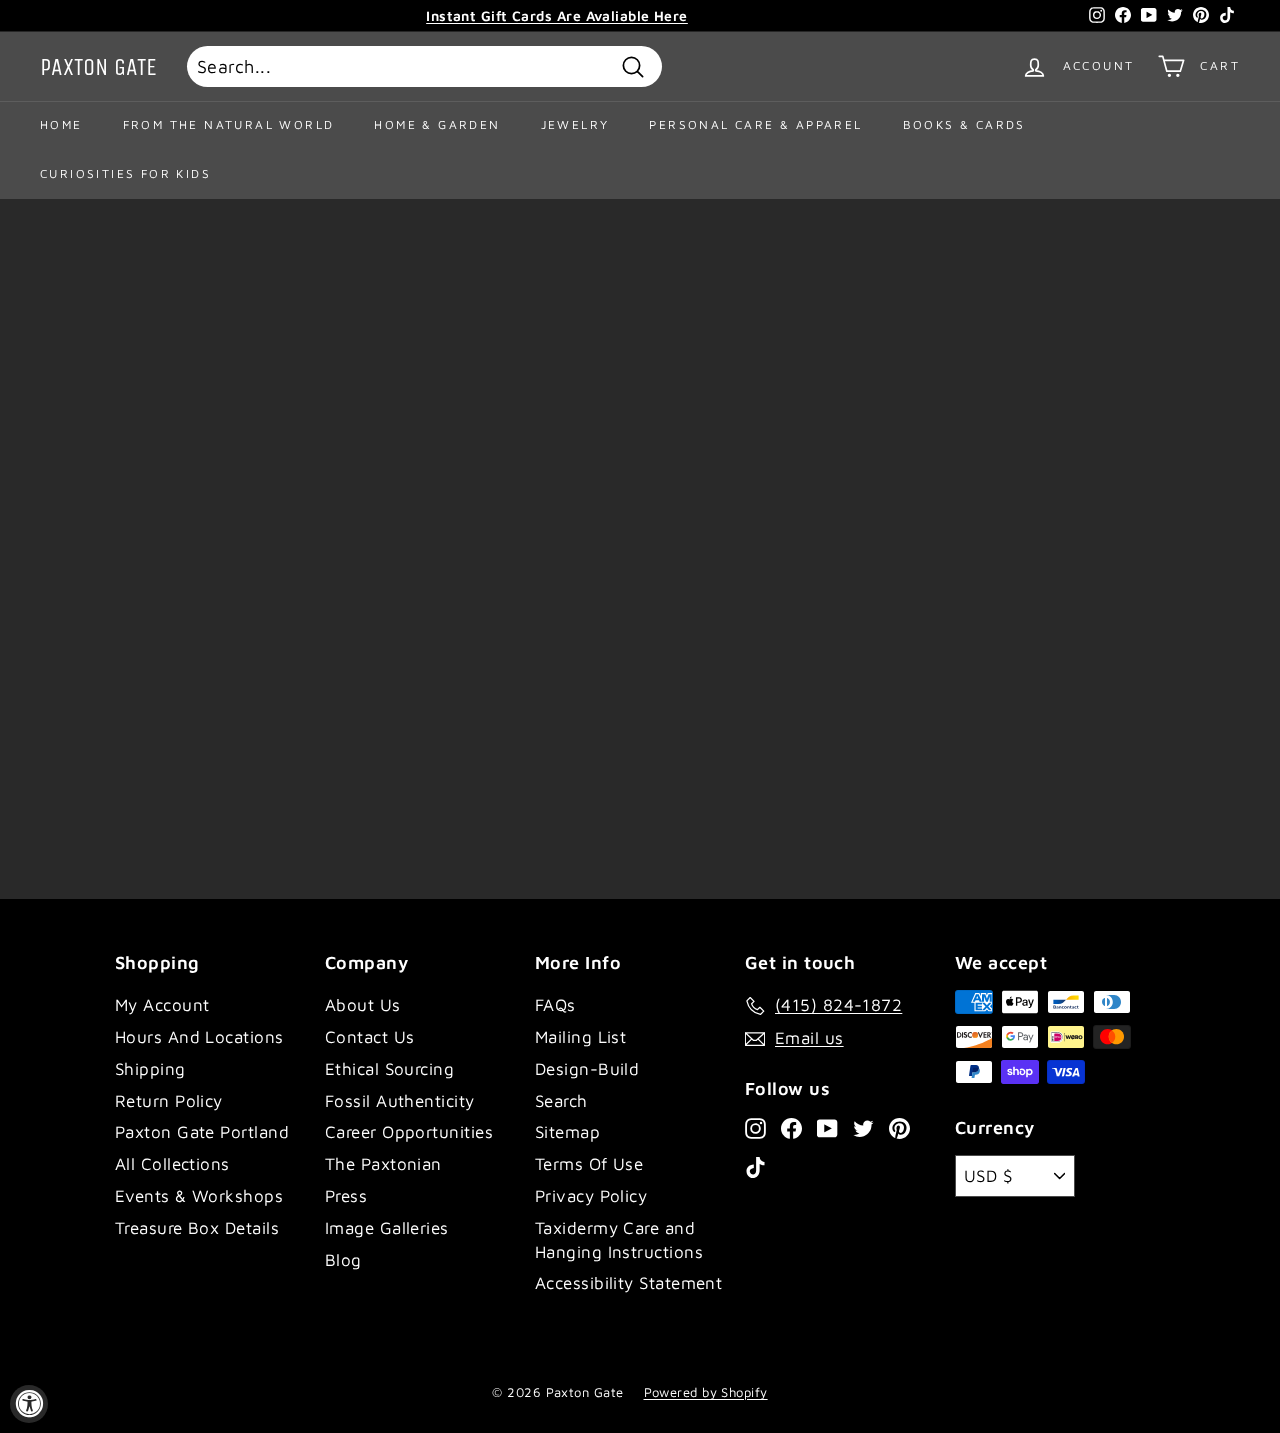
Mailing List (580, 1037)
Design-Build (587, 1069)
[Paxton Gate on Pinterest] (899, 1128)
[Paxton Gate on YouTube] (827, 1128)
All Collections (172, 1164)
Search (561, 1101)
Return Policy (169, 1101)
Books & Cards (964, 124)
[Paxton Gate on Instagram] (755, 1128)
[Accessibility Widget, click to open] (29, 1404)
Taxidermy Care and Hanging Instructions (619, 1240)
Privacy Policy (591, 1196)
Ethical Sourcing (389, 1069)
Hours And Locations (199, 1037)
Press (346, 1196)
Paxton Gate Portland (202, 1132)
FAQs (555, 1005)
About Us (363, 1005)
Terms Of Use (589, 1164)
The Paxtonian (383, 1164)
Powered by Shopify (706, 1392)
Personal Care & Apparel (755, 124)
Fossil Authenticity (400, 1101)
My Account (162, 1005)
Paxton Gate (98, 67)
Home (61, 124)
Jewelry (575, 124)
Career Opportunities (409, 1132)
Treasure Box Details (197, 1228)
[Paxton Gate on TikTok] (755, 1167)
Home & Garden (437, 124)
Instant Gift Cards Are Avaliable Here (557, 15)
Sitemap (567, 1132)
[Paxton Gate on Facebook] (791, 1128)
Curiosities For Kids (125, 173)
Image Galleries (387, 1228)
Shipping (150, 1069)
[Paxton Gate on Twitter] (863, 1128)
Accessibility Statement (628, 1283)
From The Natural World (229, 124)
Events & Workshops (199, 1196)
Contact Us (370, 1037)
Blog (343, 1260)
